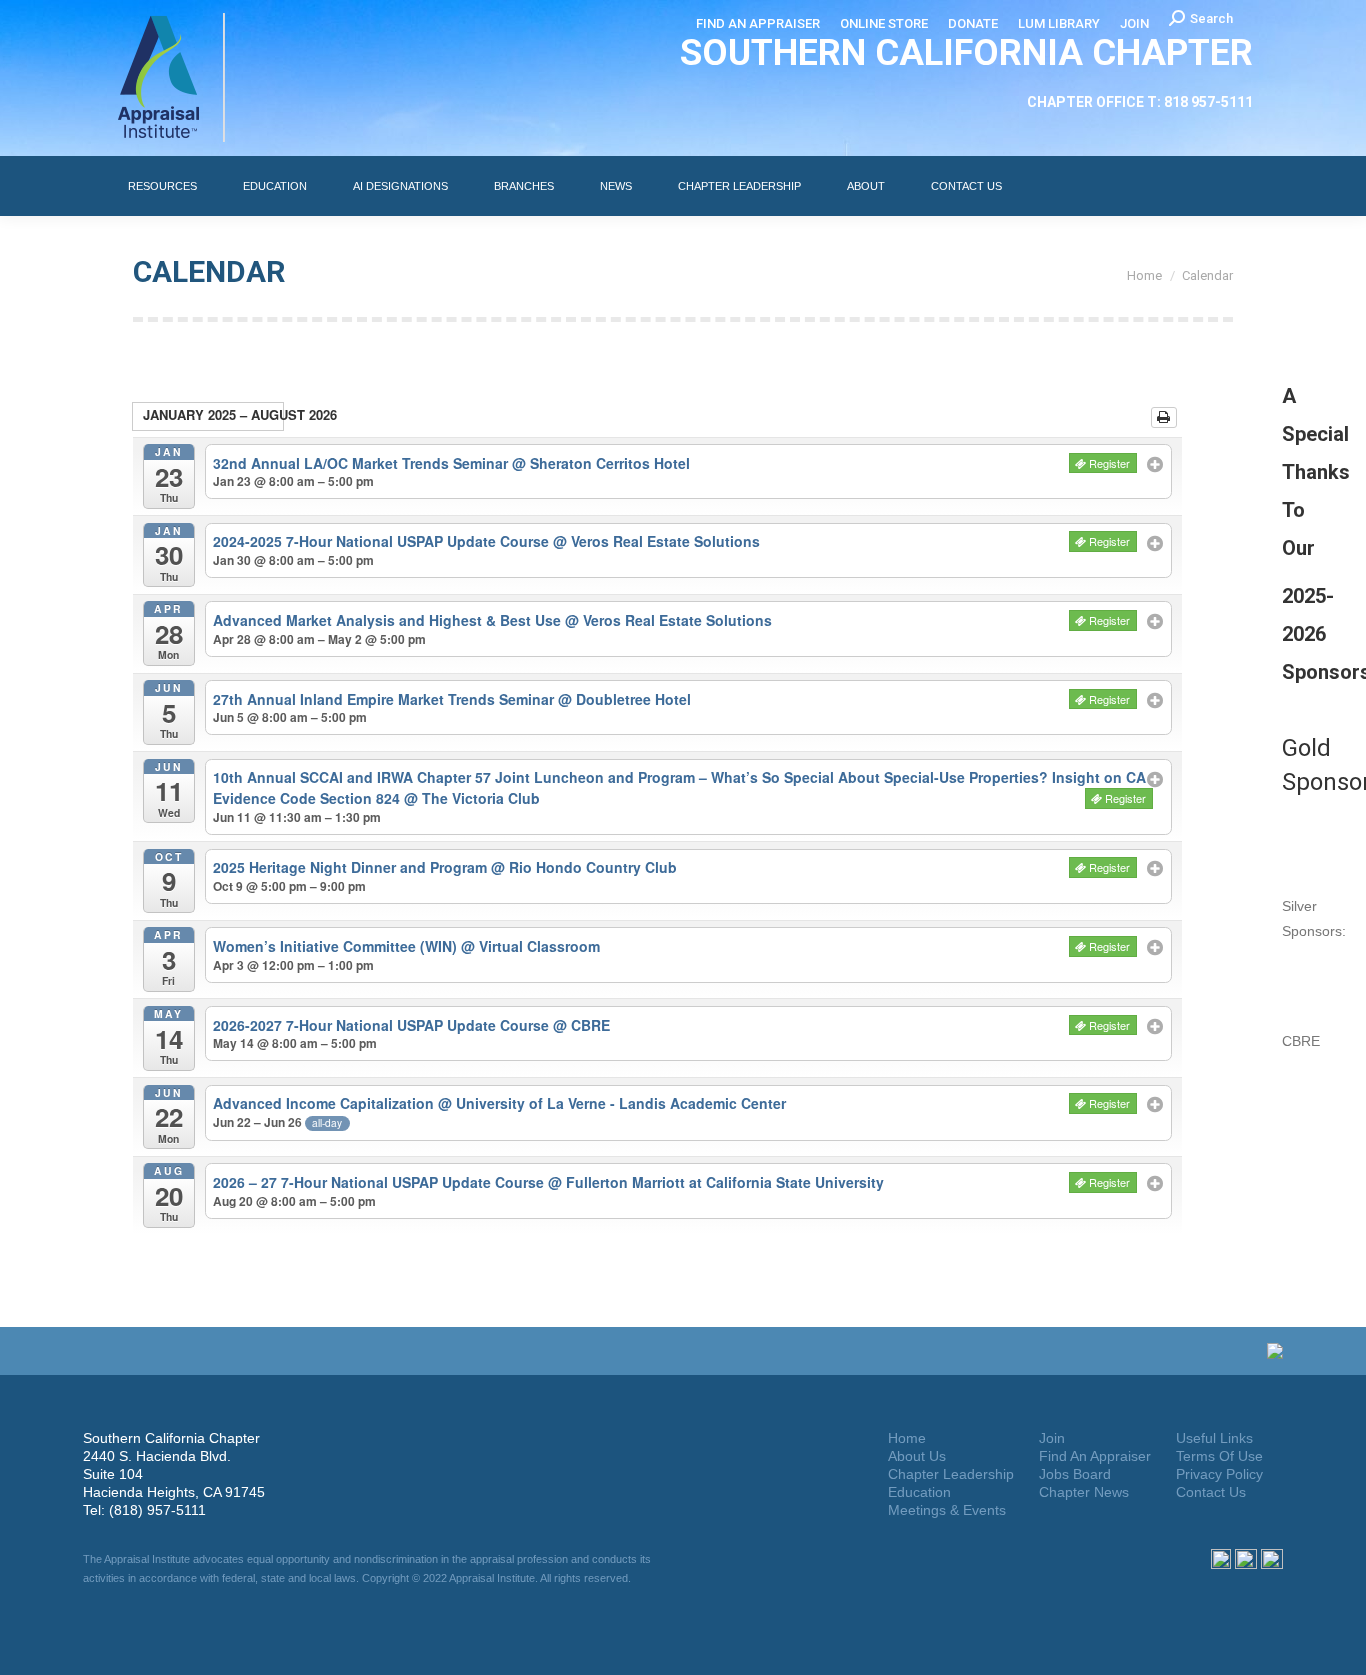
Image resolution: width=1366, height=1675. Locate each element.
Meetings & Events (947, 1510)
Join (1052, 1438)
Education (919, 1492)
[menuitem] (758, 23)
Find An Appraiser (1095, 1456)
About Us (917, 1456)
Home (907, 1438)
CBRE (1301, 1041)
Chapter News (1084, 1492)
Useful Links (1214, 1438)
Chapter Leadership (951, 1474)
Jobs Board (1075, 1474)
